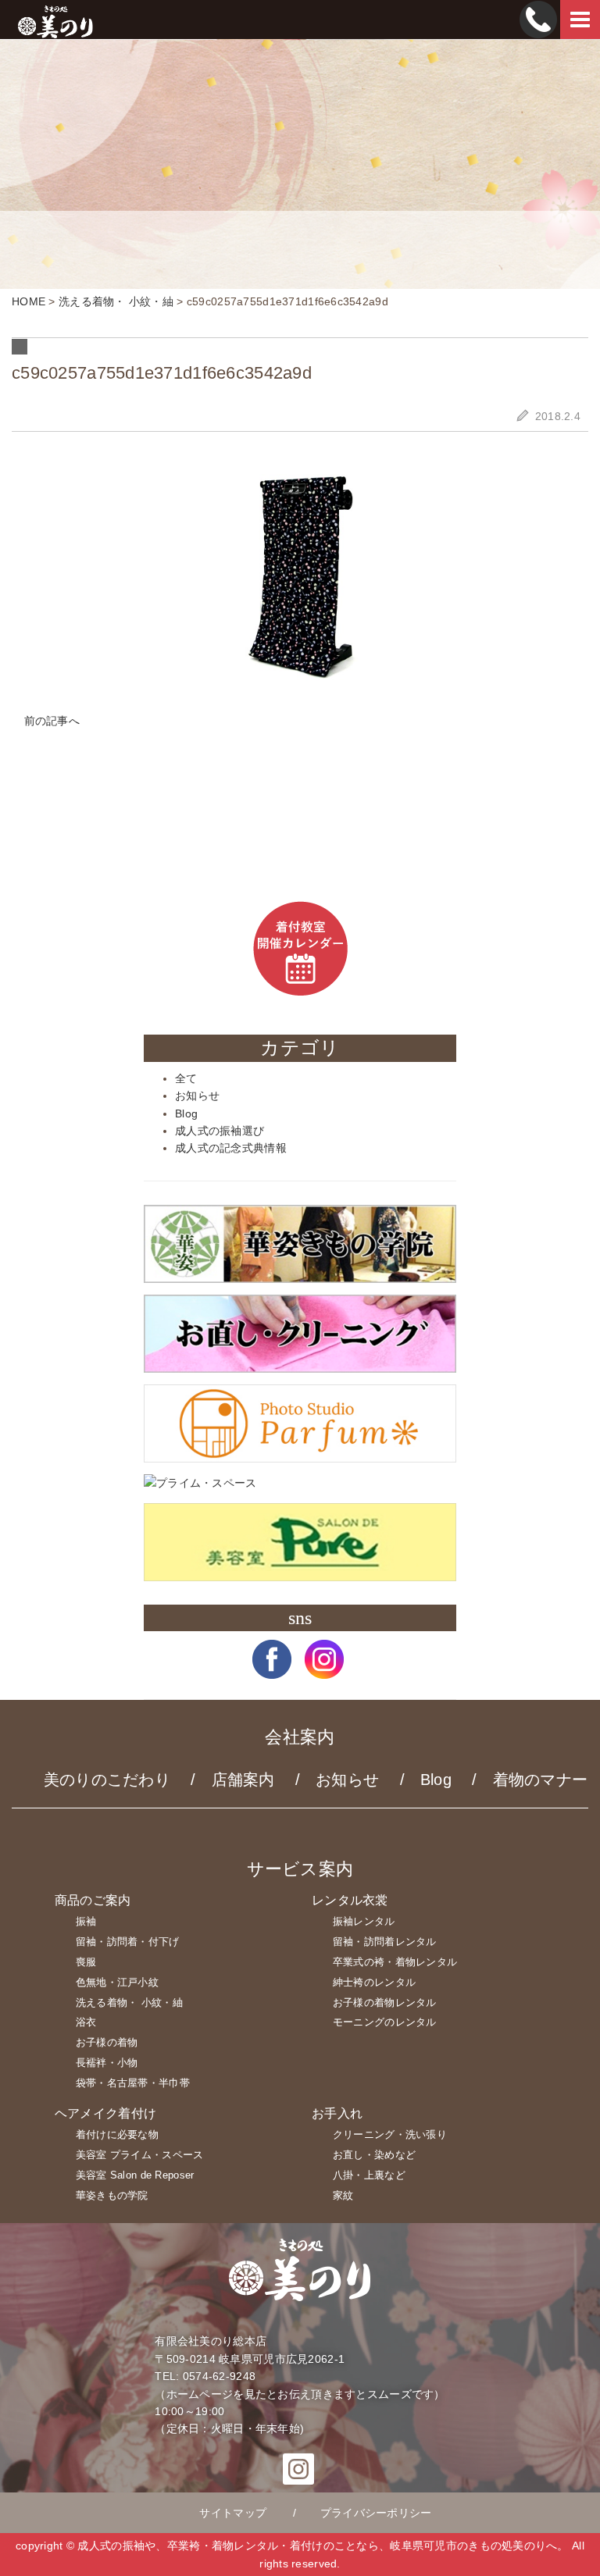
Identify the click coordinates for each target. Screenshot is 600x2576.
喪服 (86, 1962)
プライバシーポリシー (376, 2513)
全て (186, 1078)
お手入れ (337, 2113)
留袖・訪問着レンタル (385, 1942)
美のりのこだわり (107, 1780)
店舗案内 (243, 1780)
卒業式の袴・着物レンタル (395, 1962)
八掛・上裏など (369, 2175)
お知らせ (197, 1096)
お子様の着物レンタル (385, 2002)
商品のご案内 (93, 1900)
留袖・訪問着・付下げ (128, 1942)
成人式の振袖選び (220, 1131)
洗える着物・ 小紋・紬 (129, 2002)
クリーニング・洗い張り (390, 2134)
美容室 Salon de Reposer (135, 2175)
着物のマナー (541, 1780)
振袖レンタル (364, 1921)
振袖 (86, 1921)
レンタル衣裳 (350, 1900)
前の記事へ (50, 721)
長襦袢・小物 (107, 2063)
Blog (186, 1113)
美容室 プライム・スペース (140, 2155)
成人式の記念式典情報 (231, 1148)
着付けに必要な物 (117, 2134)
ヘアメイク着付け (105, 2113)
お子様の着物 (107, 2042)
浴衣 (86, 2022)
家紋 (343, 2195)
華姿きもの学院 (112, 2195)
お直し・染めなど (374, 2155)
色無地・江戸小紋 (117, 1982)
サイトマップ (233, 2513)
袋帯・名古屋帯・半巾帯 (133, 2083)
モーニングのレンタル (385, 2022)
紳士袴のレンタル (374, 1982)
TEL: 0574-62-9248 (205, 2376)
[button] (272, 1671)
